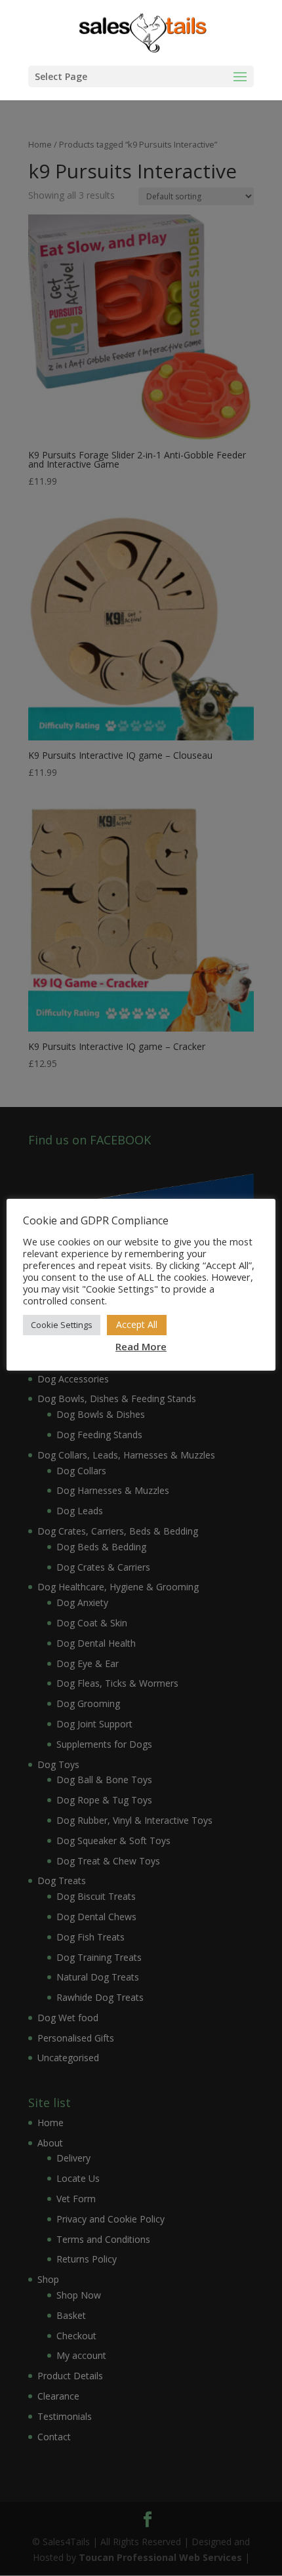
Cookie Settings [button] (62, 1325)
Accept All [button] (137, 1324)
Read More (141, 1346)
